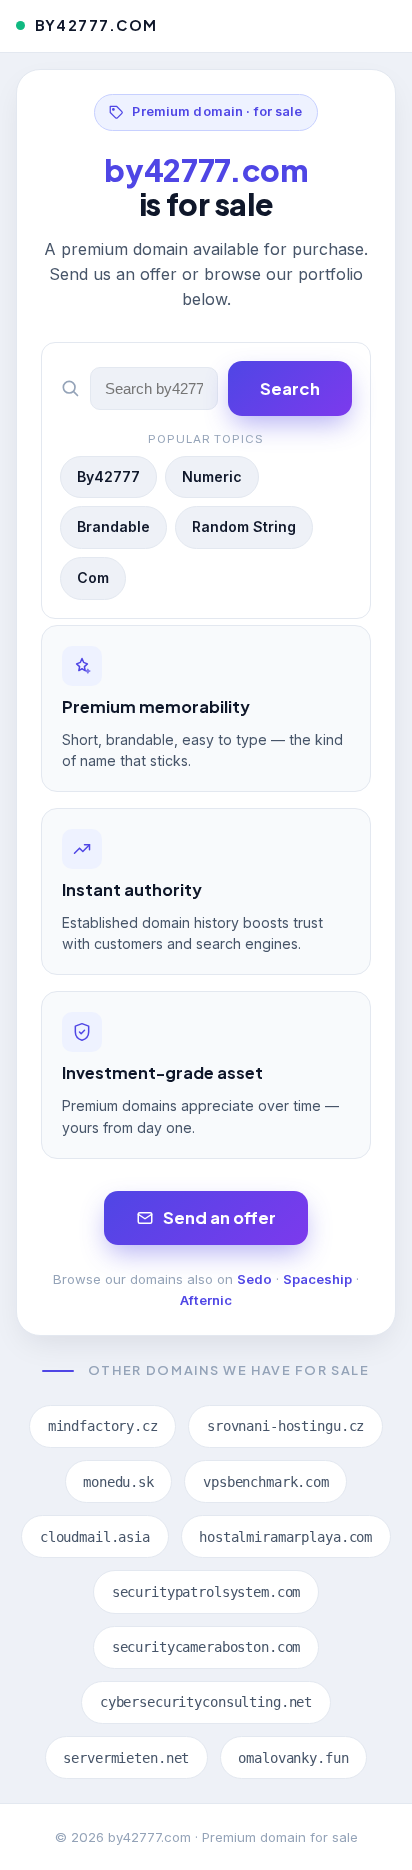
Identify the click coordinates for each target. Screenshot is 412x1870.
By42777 (108, 476)
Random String (244, 526)
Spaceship (317, 1279)
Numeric (212, 476)
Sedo (254, 1279)
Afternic (206, 1300)
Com (93, 577)
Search (290, 388)
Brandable (113, 526)
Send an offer (219, 1217)
